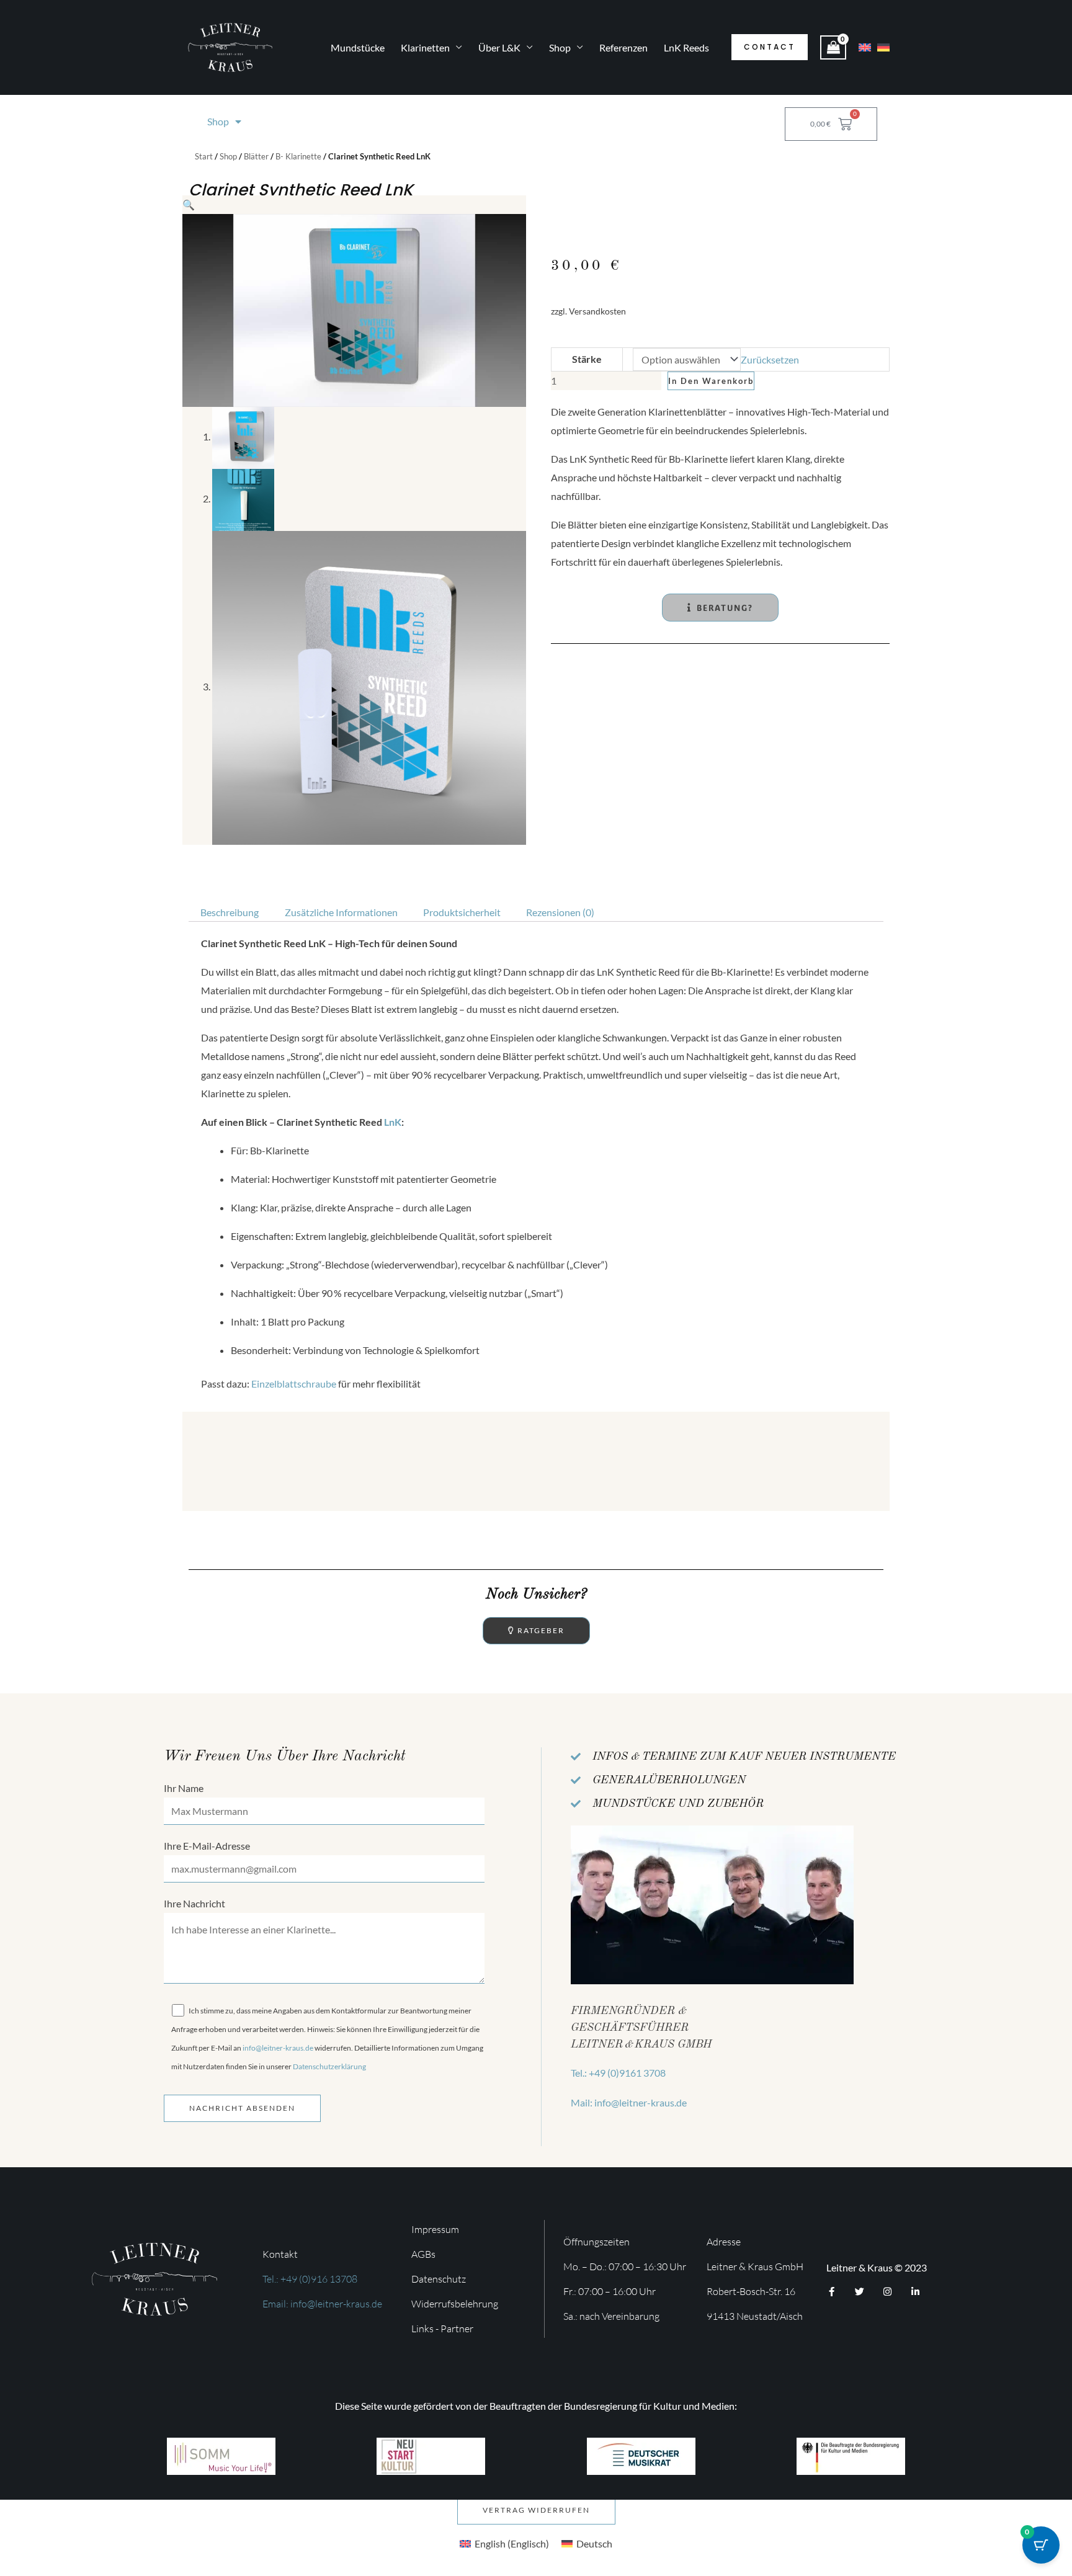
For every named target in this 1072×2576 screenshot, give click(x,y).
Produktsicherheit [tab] (462, 912)
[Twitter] (860, 2292)
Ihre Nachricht (194, 1903)
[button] (770, 47)
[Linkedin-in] (915, 2292)
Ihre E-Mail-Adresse (207, 1846)
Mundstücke (358, 47)
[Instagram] (887, 2292)
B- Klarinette (298, 156)
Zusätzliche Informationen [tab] (341, 912)
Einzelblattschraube (294, 1384)
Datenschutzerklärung (329, 2066)
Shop (560, 47)
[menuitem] (504, 2543)
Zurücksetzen (770, 359)
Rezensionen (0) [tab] (560, 912)
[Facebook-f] (832, 2292)
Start (204, 156)
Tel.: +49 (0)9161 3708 (618, 2073)
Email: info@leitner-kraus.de (322, 2304)
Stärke (587, 359)
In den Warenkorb (711, 381)
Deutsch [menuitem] (594, 2543)
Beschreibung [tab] (230, 912)
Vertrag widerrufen (536, 2510)
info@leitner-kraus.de (278, 2048)
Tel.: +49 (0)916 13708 (310, 2279)
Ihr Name (184, 1788)
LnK (393, 1122)
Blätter (256, 156)
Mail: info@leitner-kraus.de (629, 2102)
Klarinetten (425, 47)
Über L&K (499, 47)
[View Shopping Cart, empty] (833, 47)
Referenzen (623, 47)
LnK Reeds (686, 47)
